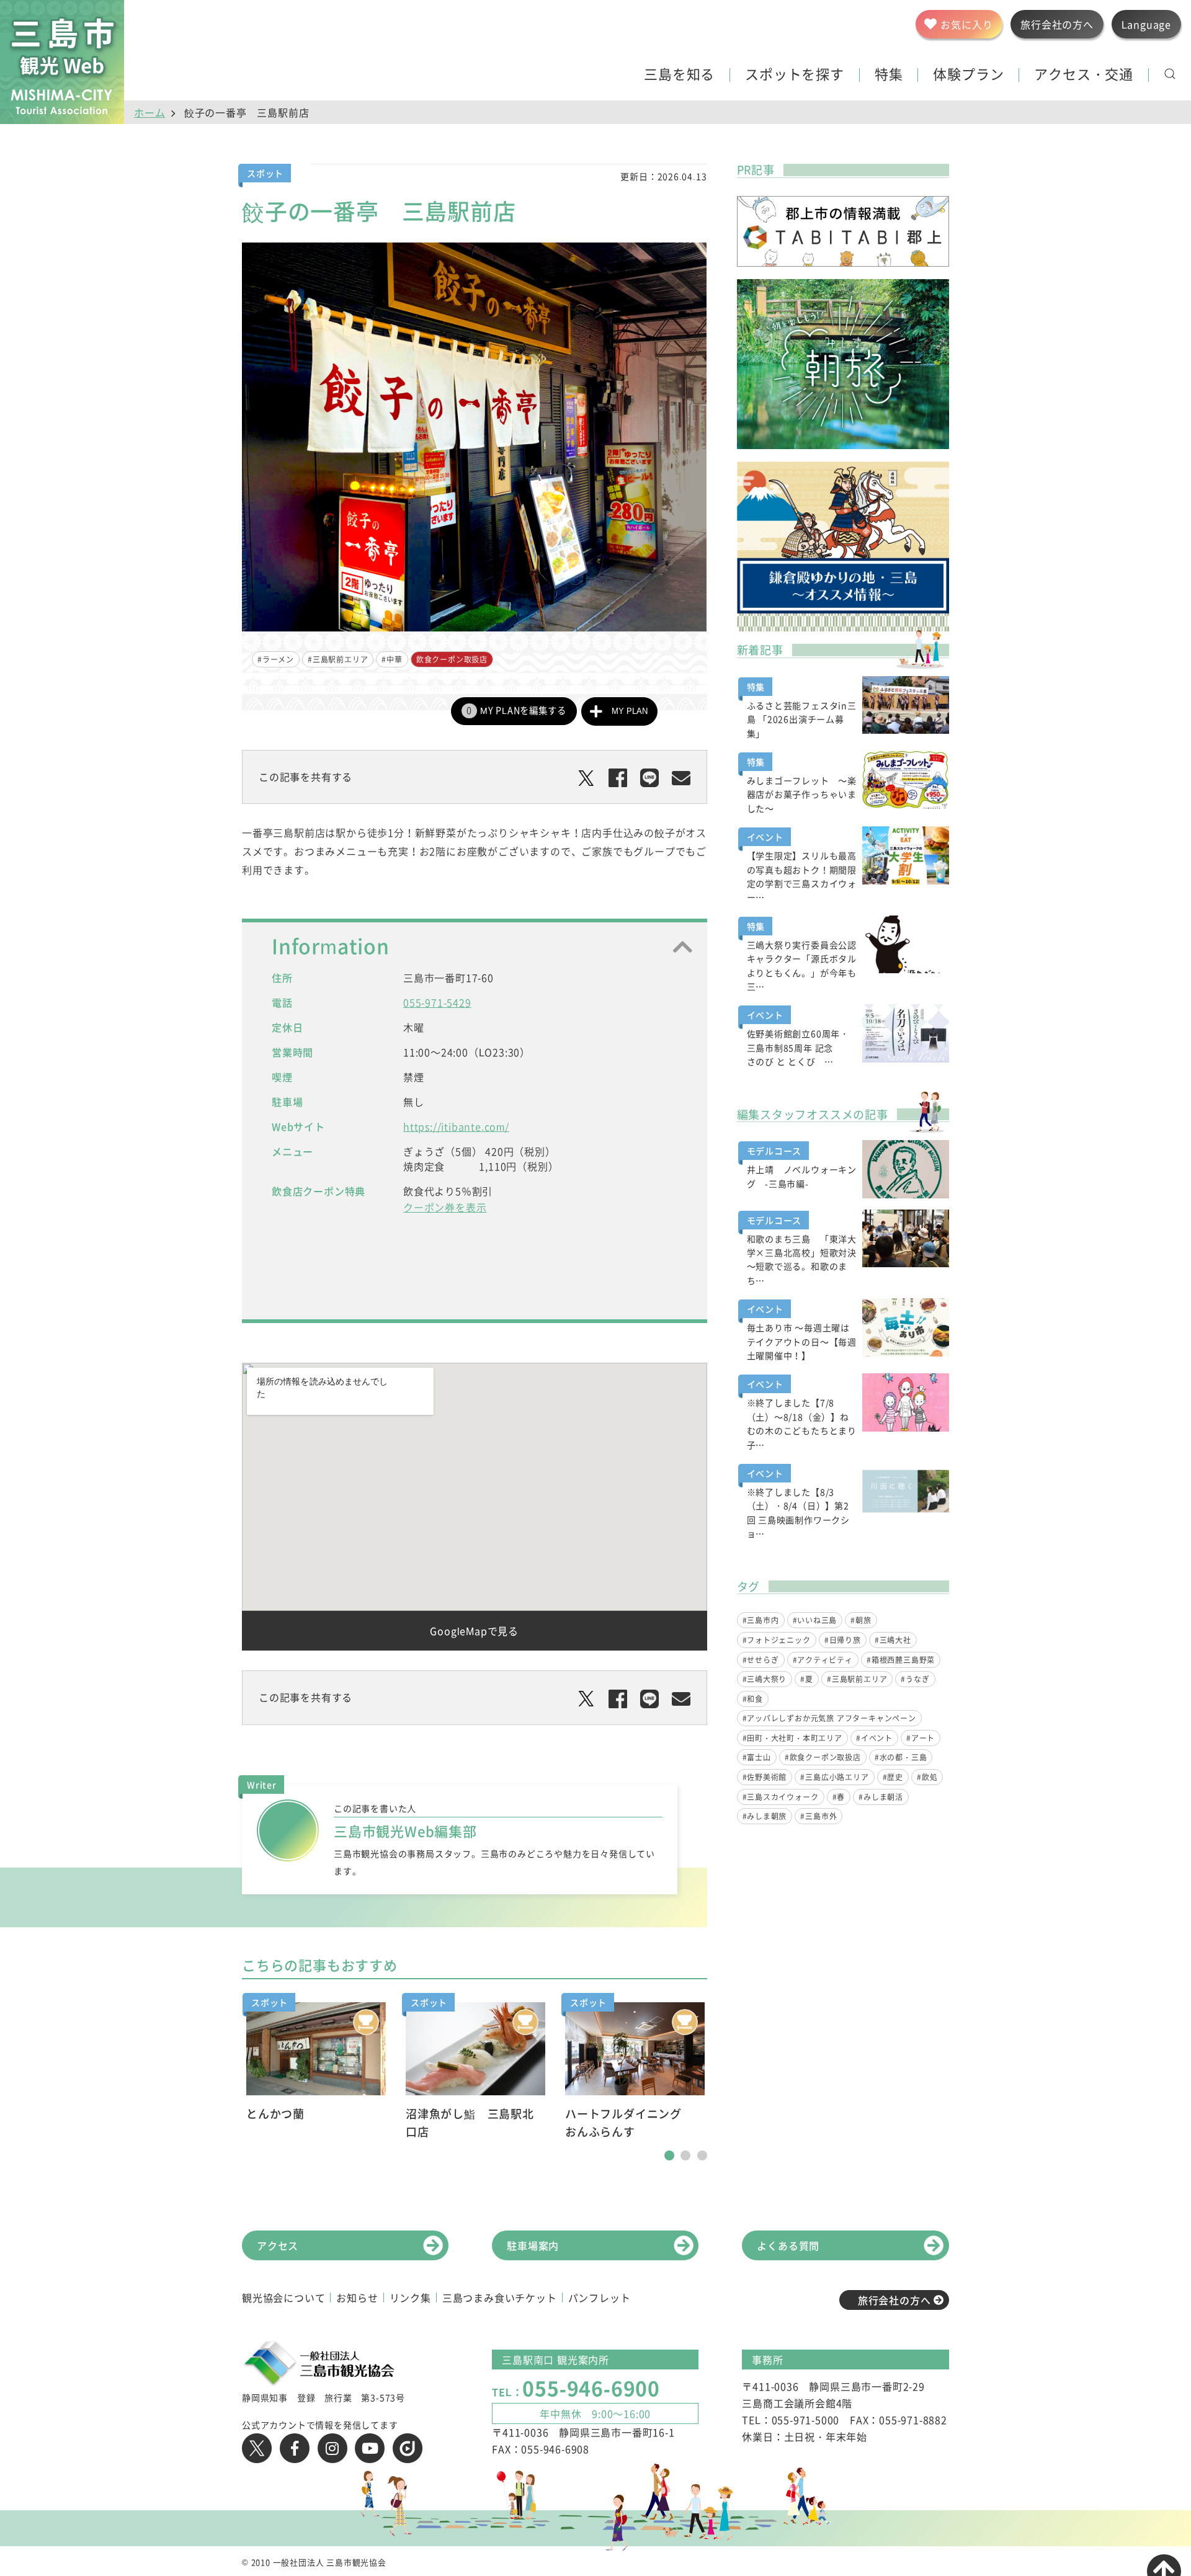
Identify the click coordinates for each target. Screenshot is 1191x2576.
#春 (839, 1797)
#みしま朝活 (881, 1797)
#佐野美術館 (765, 1777)
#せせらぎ (761, 1660)
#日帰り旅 (843, 1640)
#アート (921, 1738)
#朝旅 (861, 1620)
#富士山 (757, 1757)
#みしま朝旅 (765, 1816)
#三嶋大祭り (765, 1679)
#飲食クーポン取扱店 (823, 1757)
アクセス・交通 (1084, 75)
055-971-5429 (437, 1002)
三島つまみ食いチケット (500, 2297)
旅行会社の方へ (894, 2300)
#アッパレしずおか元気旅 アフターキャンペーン (829, 1718)
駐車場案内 (533, 2245)
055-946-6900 (591, 2388)
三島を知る (679, 75)
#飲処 (927, 1777)
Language (1146, 24)
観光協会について (283, 2297)
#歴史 (893, 1777)
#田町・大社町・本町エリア (792, 1738)
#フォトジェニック (777, 1640)
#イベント (874, 1738)
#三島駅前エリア (338, 659)
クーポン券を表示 (445, 1207)
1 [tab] (669, 2155)
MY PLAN (630, 711)
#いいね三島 (815, 1620)
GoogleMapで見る (474, 1631)
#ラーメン (276, 659)
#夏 (807, 1679)
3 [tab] (702, 2155)
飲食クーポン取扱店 (452, 659)
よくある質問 (788, 2245)
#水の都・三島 (901, 1757)
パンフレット (600, 2297)
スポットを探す (795, 75)
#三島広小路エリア (834, 1777)
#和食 (753, 1699)
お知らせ (357, 2297)
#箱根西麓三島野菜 (901, 1660)
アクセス (278, 2245)
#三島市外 (819, 1816)
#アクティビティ (823, 1660)
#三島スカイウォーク (781, 1797)
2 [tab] (685, 2155)
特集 (889, 75)
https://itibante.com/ (456, 1126)
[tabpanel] (316, 2063)
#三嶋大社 (893, 1640)
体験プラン (968, 75)
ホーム (149, 112)
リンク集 (410, 2297)
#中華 (392, 659)
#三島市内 (761, 1620)
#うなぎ (915, 1679)
